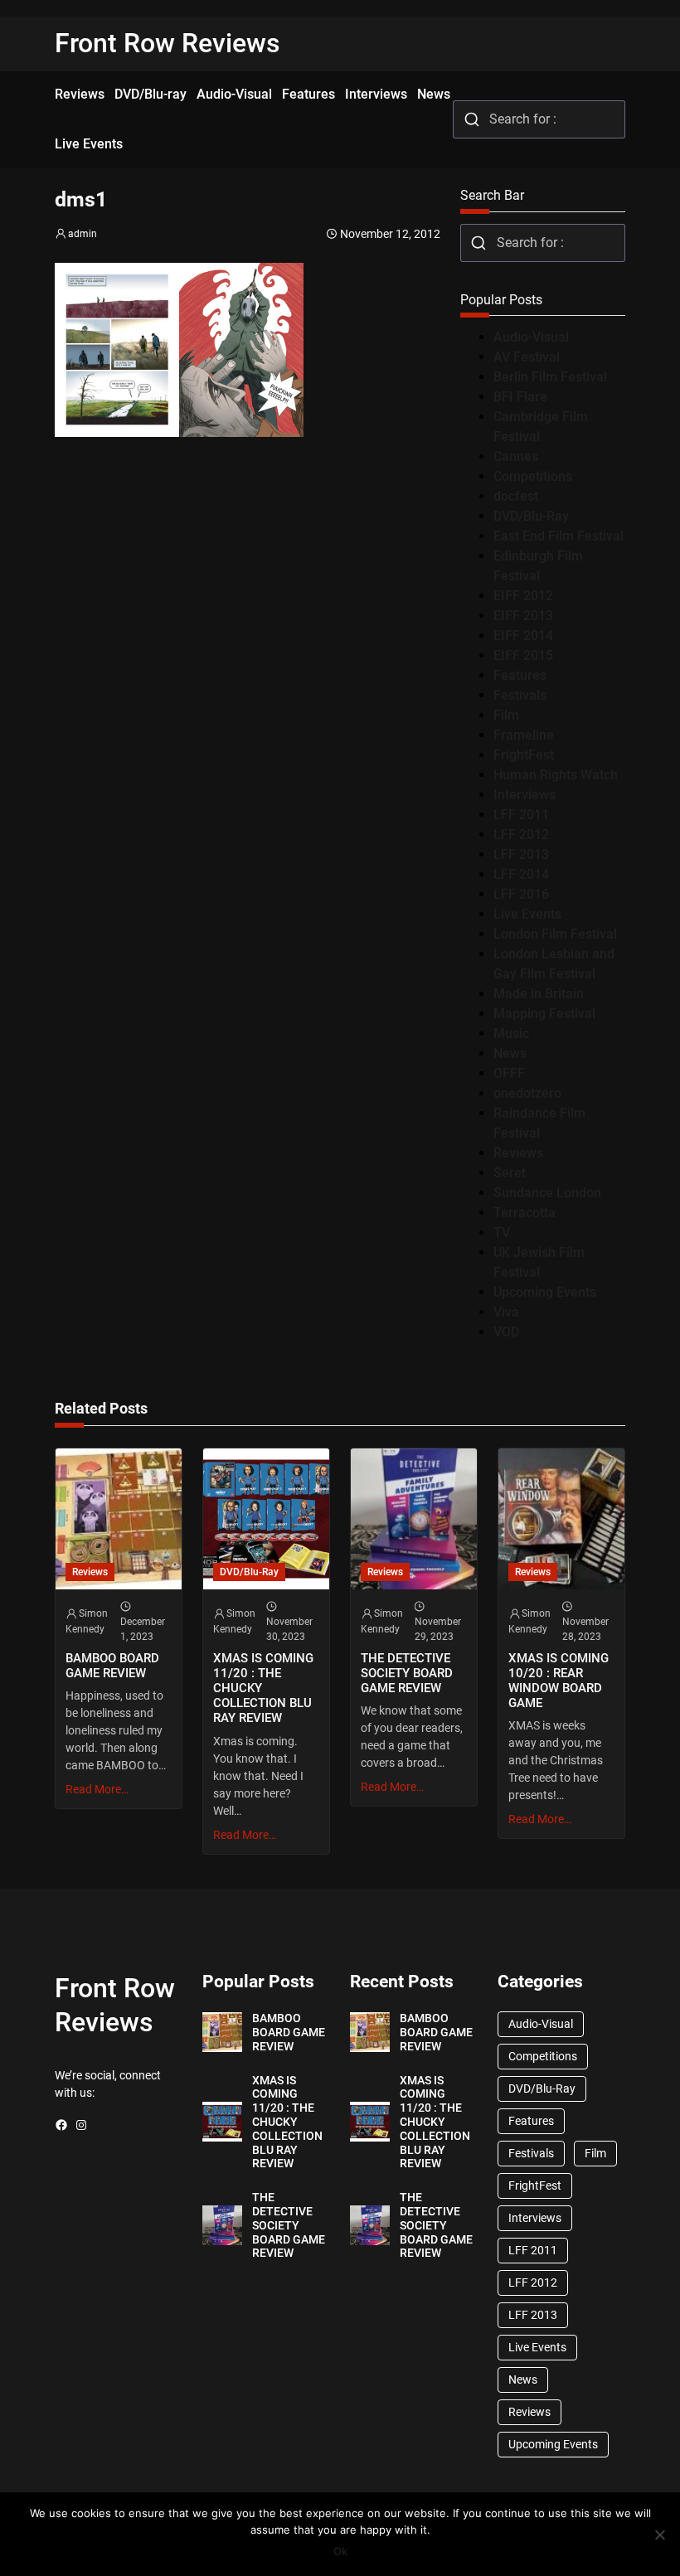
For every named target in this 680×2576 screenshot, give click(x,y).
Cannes (516, 456)
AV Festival (527, 357)
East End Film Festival (559, 536)
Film (506, 715)
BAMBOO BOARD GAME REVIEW (112, 1666)
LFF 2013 (521, 854)
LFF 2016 (521, 894)
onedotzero (527, 1093)
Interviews (525, 795)
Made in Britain (539, 994)
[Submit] (471, 119)
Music (511, 1033)
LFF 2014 (521, 874)
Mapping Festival (544, 1014)
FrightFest (524, 755)
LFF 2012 (521, 834)
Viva (506, 1312)
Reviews (518, 1153)
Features (520, 675)
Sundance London (547, 1193)
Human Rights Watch (556, 775)
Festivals (520, 695)
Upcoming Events (545, 1292)
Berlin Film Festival (550, 377)
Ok (340, 2551)
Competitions (533, 476)
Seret (510, 1173)
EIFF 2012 (523, 596)
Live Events (527, 914)
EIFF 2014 (523, 636)
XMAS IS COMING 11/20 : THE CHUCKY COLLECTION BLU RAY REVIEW (263, 1688)
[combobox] (539, 119)
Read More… (97, 1789)
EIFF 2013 (523, 616)
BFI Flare (520, 397)
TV (502, 1232)
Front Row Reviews (168, 43)
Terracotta (525, 1213)
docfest (516, 496)
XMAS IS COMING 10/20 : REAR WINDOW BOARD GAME (559, 1681)
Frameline (524, 735)
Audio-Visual (531, 337)
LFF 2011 (521, 815)
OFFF (509, 1073)
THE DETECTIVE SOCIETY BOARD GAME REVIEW (407, 1673)
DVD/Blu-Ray (531, 516)
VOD (506, 1332)
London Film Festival (555, 934)
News (510, 1053)
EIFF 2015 (523, 655)
